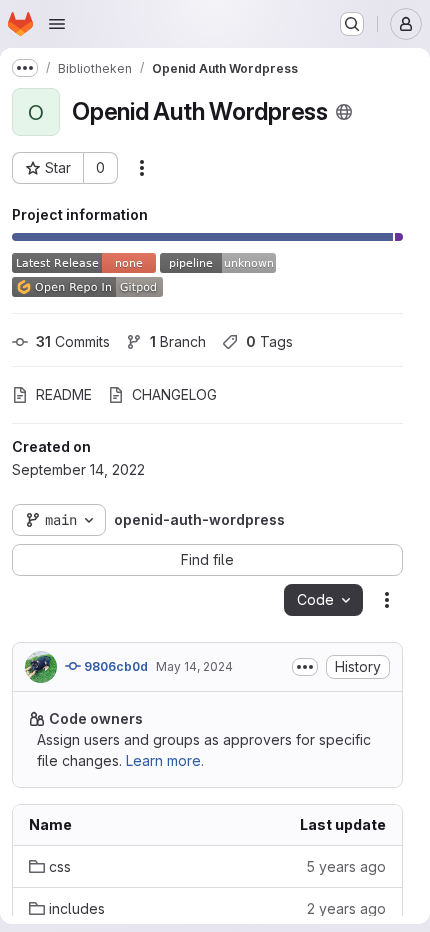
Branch (178, 341)
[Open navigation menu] (57, 24)
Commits (73, 341)
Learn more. (165, 760)
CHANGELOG (174, 394)
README (64, 394)
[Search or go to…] (352, 24)
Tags (269, 341)
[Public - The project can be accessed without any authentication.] (344, 112)
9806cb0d (114, 666)
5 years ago (346, 866)
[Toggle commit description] (305, 667)
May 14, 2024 (194, 666)
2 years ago (346, 908)
